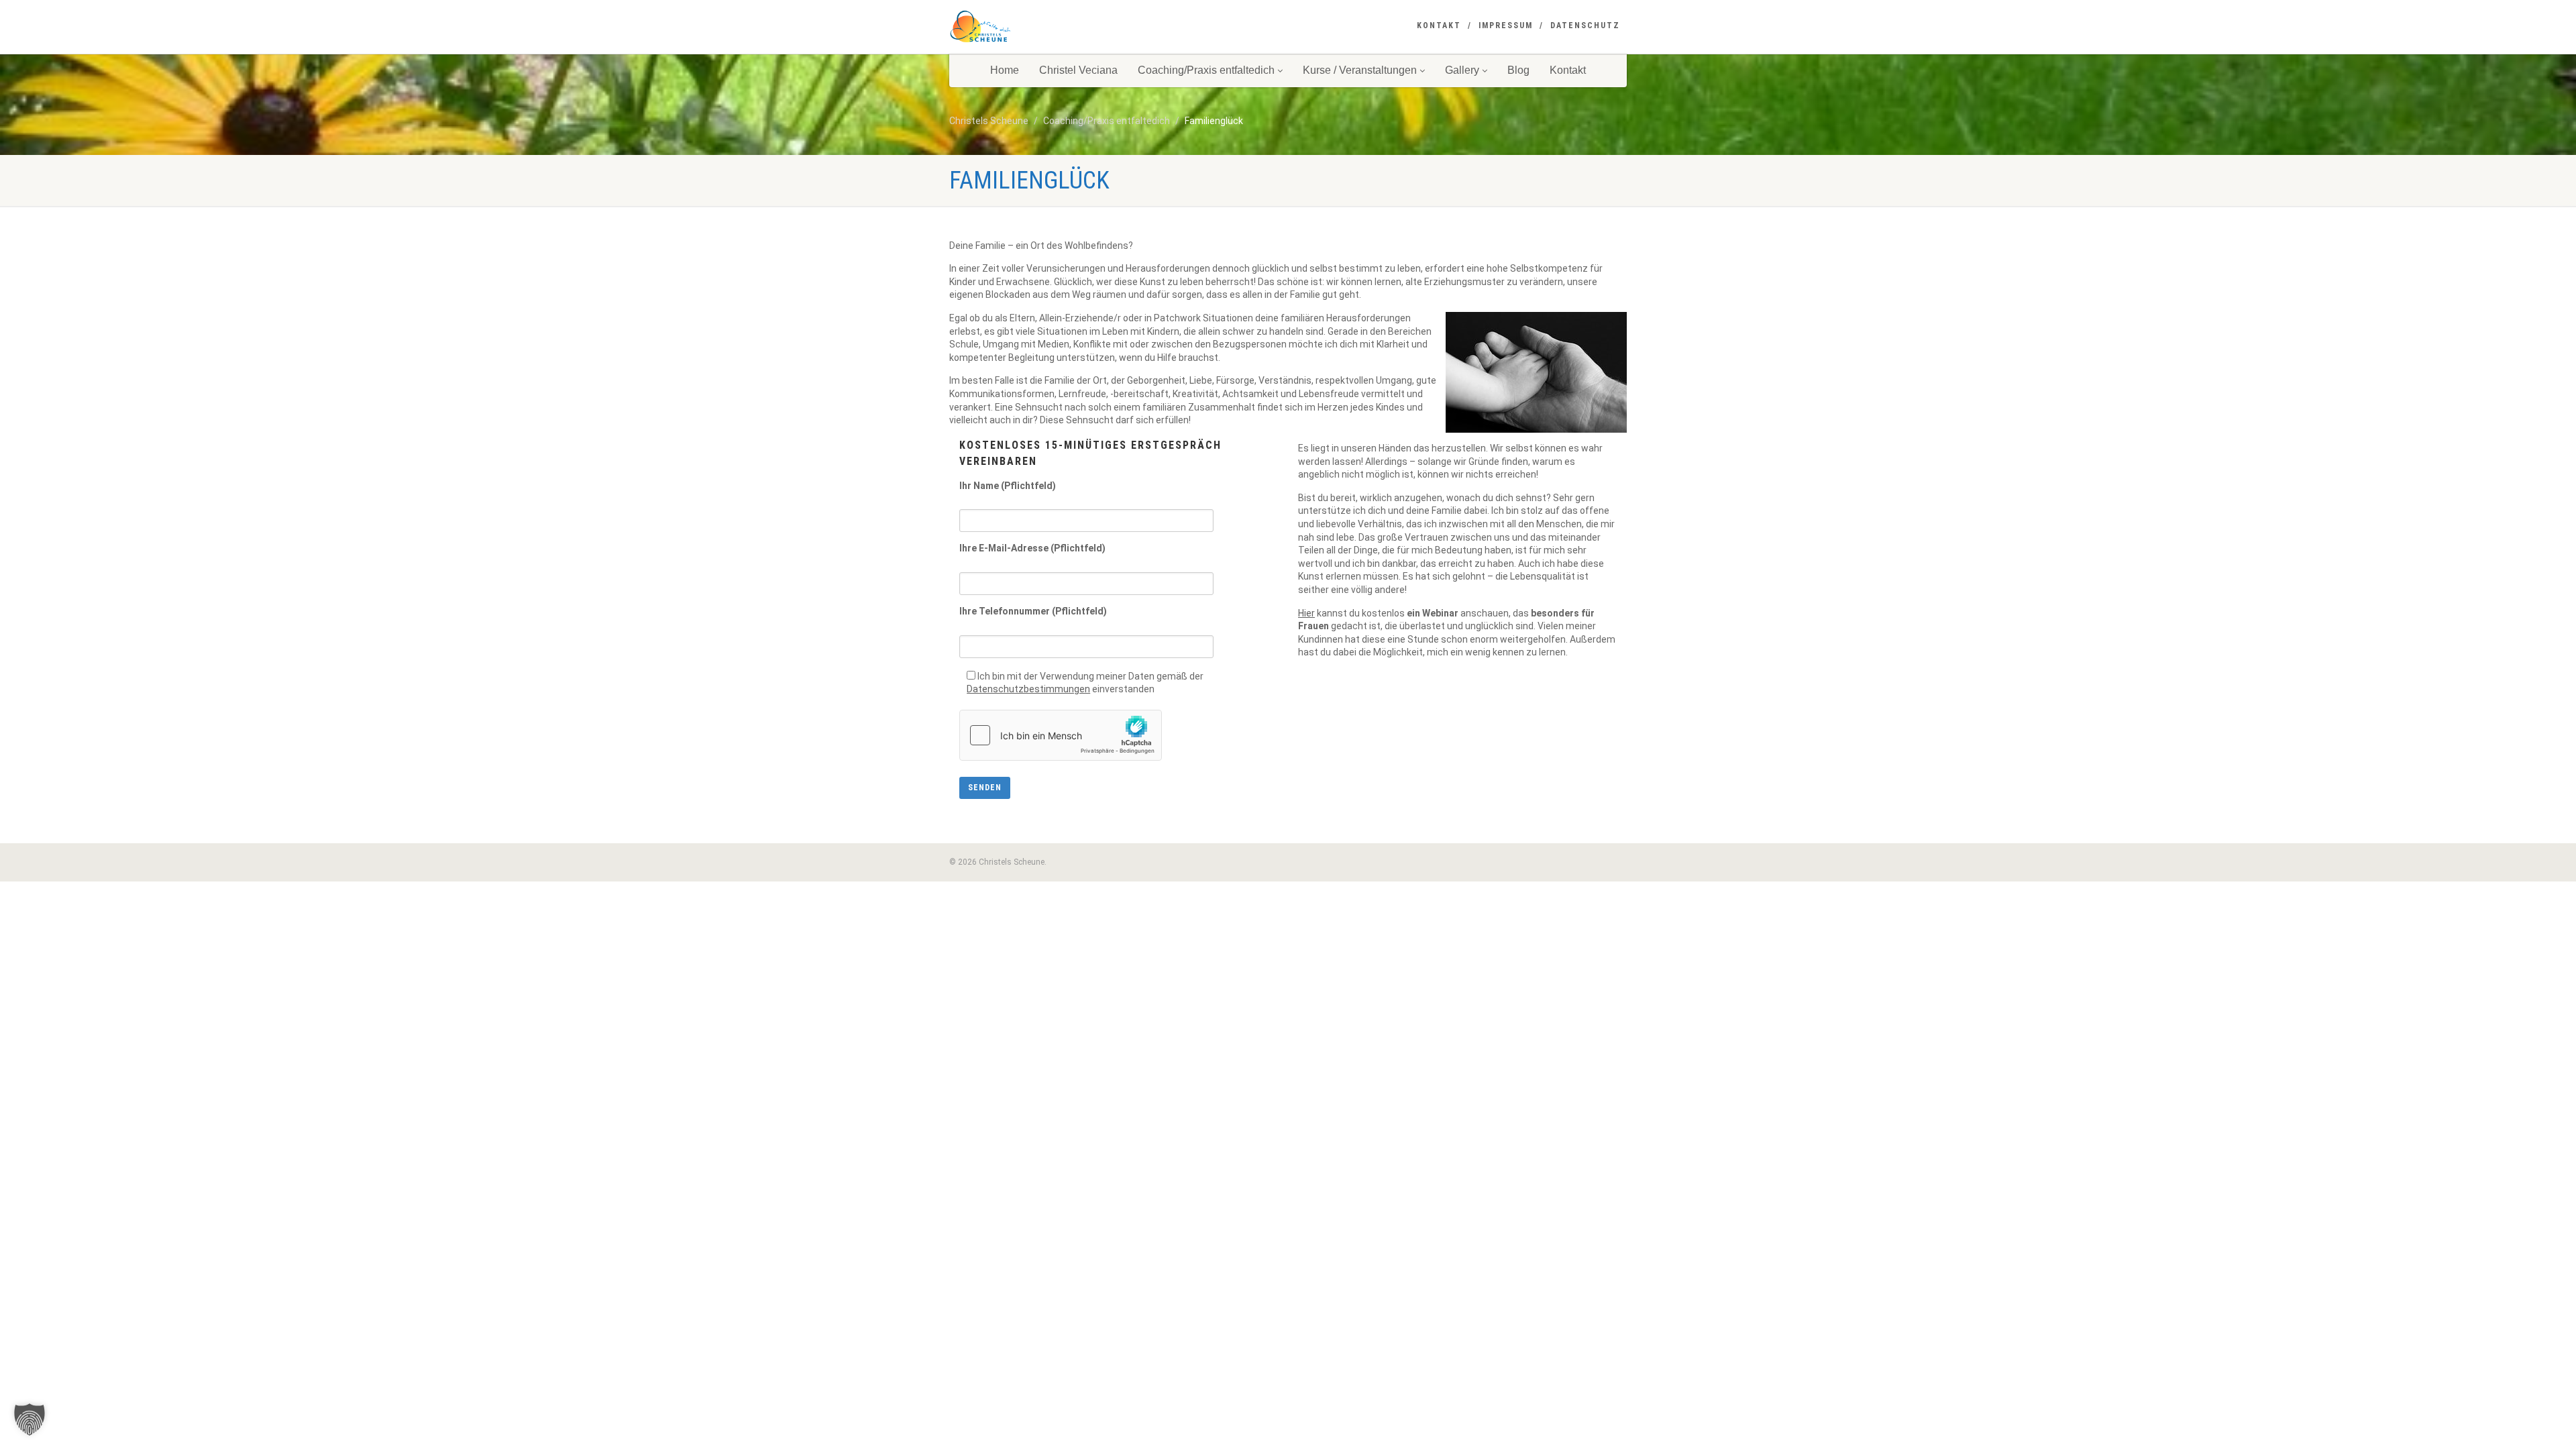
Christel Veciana (1078, 70)
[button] (30, 1419)
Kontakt (1439, 25)
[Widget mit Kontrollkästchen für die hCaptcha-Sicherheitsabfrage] (1061, 735)
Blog (1518, 70)
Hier (1306, 613)
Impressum (1506, 25)
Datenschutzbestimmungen (1028, 689)
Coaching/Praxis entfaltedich (1206, 70)
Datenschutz (1585, 25)
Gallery (1462, 70)
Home (1005, 70)
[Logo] (1056, 27)
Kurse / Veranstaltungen (1360, 70)
